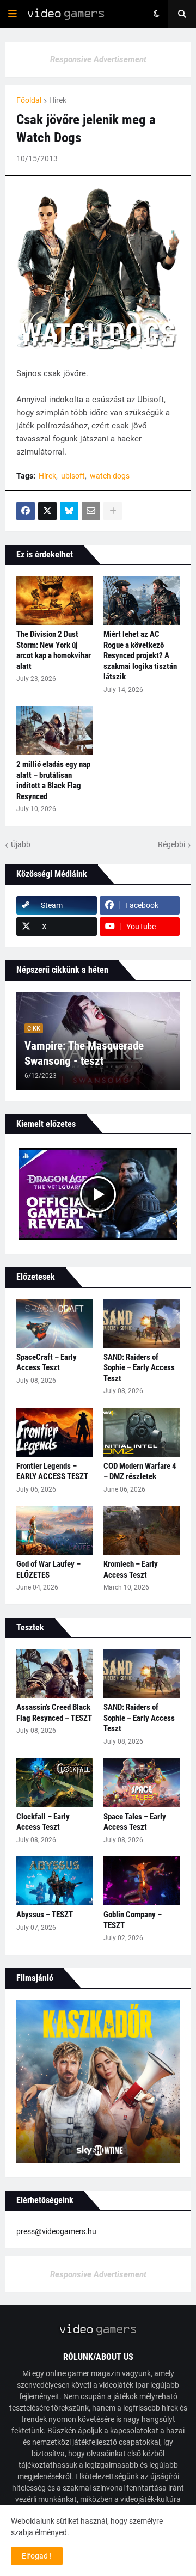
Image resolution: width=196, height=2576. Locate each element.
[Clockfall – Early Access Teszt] (54, 1783)
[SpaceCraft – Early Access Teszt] (54, 1323)
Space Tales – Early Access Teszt (135, 1822)
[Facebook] (26, 511)
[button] (13, 14)
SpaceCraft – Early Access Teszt (47, 1363)
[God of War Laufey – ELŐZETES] (54, 1530)
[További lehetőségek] (113, 511)
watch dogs (110, 476)
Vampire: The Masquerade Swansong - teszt (84, 1053)
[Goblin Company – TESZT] (142, 1881)
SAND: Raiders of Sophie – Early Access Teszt (139, 1368)
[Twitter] (47, 511)
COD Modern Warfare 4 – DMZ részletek (140, 1471)
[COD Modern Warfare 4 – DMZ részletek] (142, 1432)
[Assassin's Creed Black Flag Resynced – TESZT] (54, 1673)
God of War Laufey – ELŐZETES (48, 1569)
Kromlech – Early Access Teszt (131, 1569)
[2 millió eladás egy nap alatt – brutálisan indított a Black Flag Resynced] (54, 731)
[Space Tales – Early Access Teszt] (142, 1783)
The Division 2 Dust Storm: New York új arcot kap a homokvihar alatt (54, 650)
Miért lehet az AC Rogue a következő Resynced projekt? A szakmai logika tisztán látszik (140, 655)
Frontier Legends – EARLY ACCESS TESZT (52, 1471)
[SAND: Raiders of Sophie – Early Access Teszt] (142, 1323)
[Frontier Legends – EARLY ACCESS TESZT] (54, 1432)
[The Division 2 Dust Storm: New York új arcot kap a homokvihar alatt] (54, 600)
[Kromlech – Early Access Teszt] (142, 1530)
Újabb (21, 844)
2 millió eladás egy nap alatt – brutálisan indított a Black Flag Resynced (53, 780)
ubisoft (73, 476)
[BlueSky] (69, 511)
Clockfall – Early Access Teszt (43, 1822)
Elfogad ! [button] (37, 2556)
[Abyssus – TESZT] (54, 1881)
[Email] (91, 511)
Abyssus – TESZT (45, 1915)
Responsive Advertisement (98, 59)
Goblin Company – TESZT (133, 1920)
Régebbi (171, 844)
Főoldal (29, 100)
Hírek (58, 100)
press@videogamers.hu (56, 2231)
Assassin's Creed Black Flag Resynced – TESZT (54, 1713)
